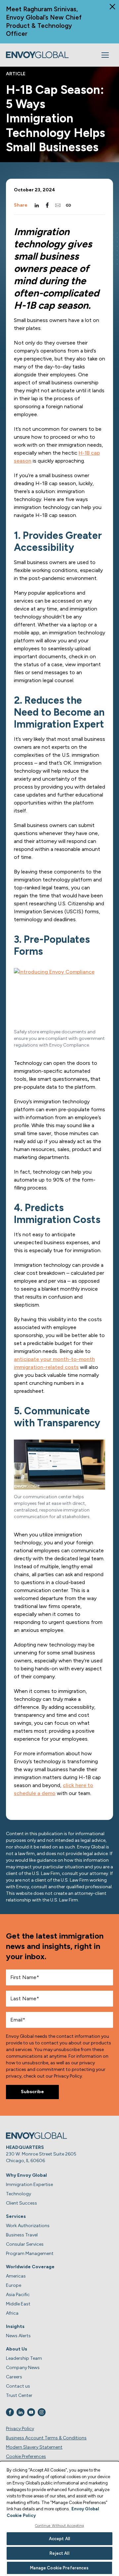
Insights (15, 2326)
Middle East (18, 2304)
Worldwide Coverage (30, 2267)
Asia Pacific (18, 2295)
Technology (19, 2194)
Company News (23, 2368)
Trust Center (19, 2395)
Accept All (59, 2539)
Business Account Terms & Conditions (46, 2438)
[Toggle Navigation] (105, 55)
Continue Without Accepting (60, 2526)
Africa (12, 2313)
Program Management (30, 2254)
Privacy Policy (20, 2429)
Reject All (59, 2553)
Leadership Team (24, 2358)
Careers (14, 2377)
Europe (14, 2285)
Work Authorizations (28, 2226)
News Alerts (18, 2336)
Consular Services (25, 2244)
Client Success (21, 2203)
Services (16, 2216)
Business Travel (22, 2235)
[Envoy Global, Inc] (37, 55)
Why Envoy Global (26, 2175)
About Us (17, 2349)
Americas (16, 2276)
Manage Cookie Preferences (59, 2568)
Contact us (18, 2386)
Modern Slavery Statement (34, 2447)
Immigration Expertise (29, 2185)
